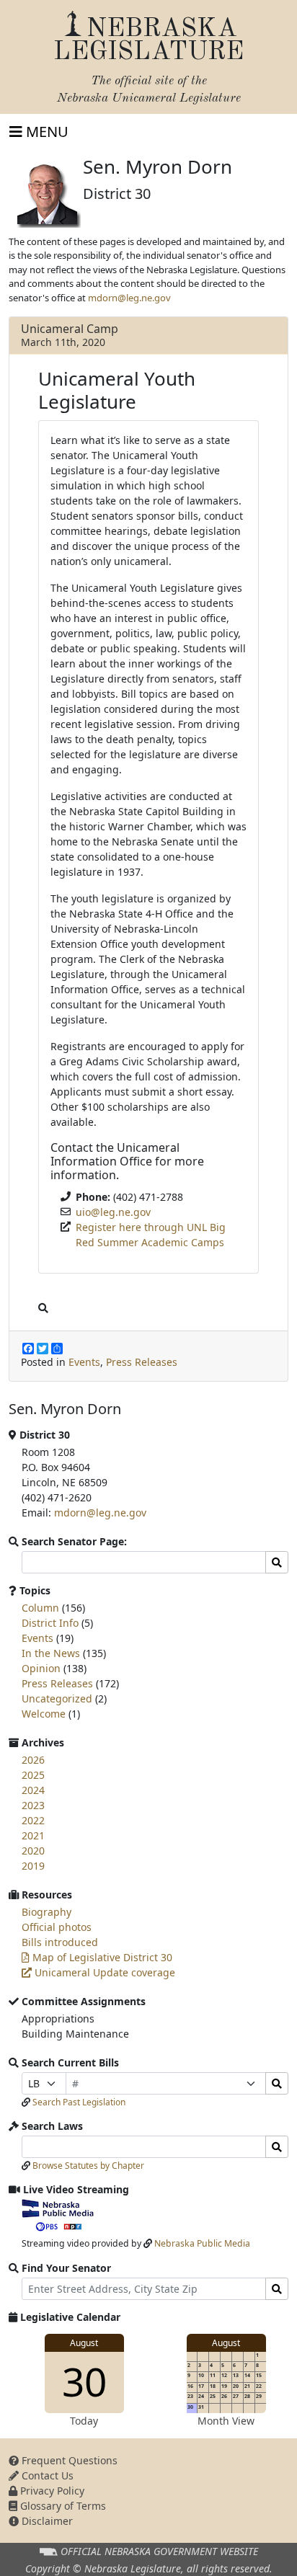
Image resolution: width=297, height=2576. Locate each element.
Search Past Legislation (79, 2102)
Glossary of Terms (62, 2506)
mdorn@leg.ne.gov (129, 298)
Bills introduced (60, 1942)
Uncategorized (57, 1698)
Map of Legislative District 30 (101, 1957)
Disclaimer (46, 2521)
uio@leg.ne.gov (113, 1212)
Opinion (41, 1668)
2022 (33, 1820)
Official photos (57, 1927)
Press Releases (142, 1362)
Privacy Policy (51, 2491)
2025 (33, 1775)
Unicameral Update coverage (103, 1972)
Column (40, 1608)
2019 (33, 1866)
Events (84, 1362)
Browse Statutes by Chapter (88, 2166)
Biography (46, 1912)
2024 (33, 1790)
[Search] (277, 2083)
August (84, 2343)
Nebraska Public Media (202, 2243)
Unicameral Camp (70, 329)
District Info (50, 1623)
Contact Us (46, 2475)
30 (84, 2381)
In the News (51, 1653)
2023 (33, 1805)
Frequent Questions (68, 2460)
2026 (33, 1760)
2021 (33, 1835)
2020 (33, 1851)
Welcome (44, 1714)
